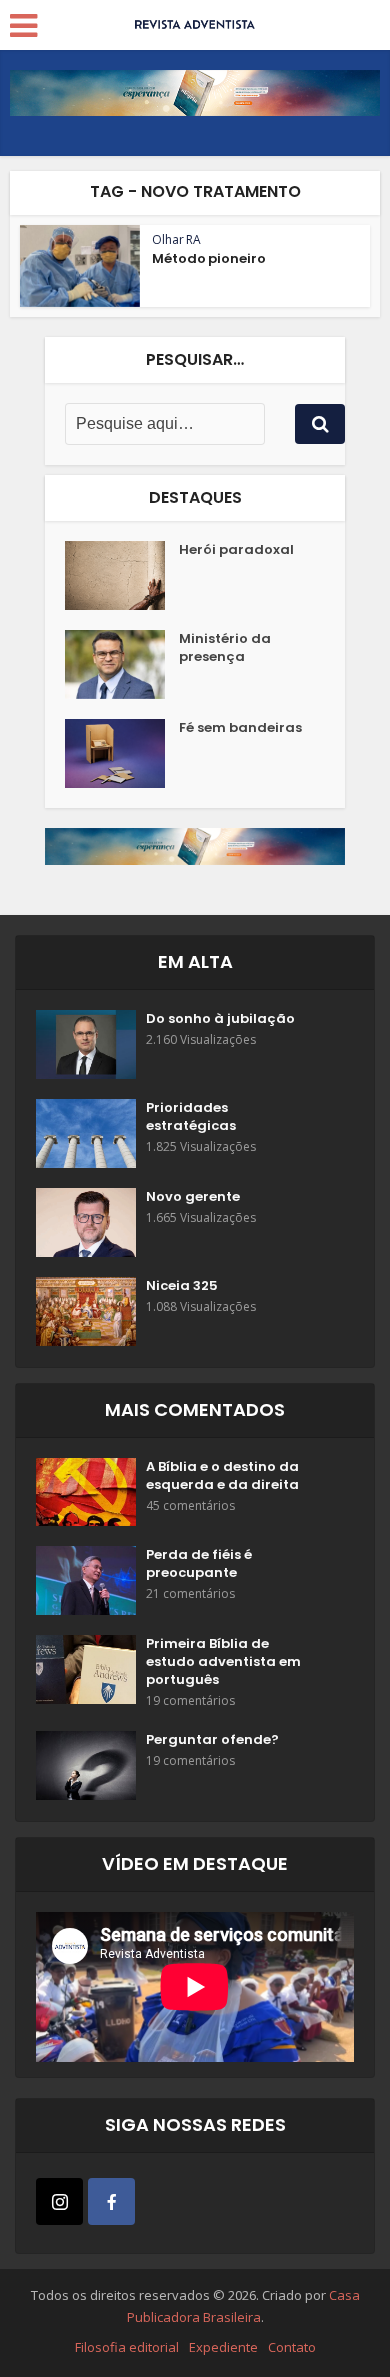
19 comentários (190, 1700)
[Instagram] (59, 2201)
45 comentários (190, 1505)
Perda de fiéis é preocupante (199, 1564)
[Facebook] (111, 2201)
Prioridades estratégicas (191, 1117)
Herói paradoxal (236, 550)
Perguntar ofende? (212, 1740)
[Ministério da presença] (122, 664)
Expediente (223, 2347)
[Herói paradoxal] (122, 575)
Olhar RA (176, 239)
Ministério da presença (225, 648)
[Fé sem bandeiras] (122, 753)
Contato (292, 2347)
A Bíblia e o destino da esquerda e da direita (222, 1476)
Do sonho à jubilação (220, 1019)
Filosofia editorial (127, 2347)
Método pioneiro (209, 258)
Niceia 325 (182, 1286)
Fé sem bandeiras (240, 728)
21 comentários (190, 1593)
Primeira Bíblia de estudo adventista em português (223, 1662)
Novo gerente (193, 1197)
